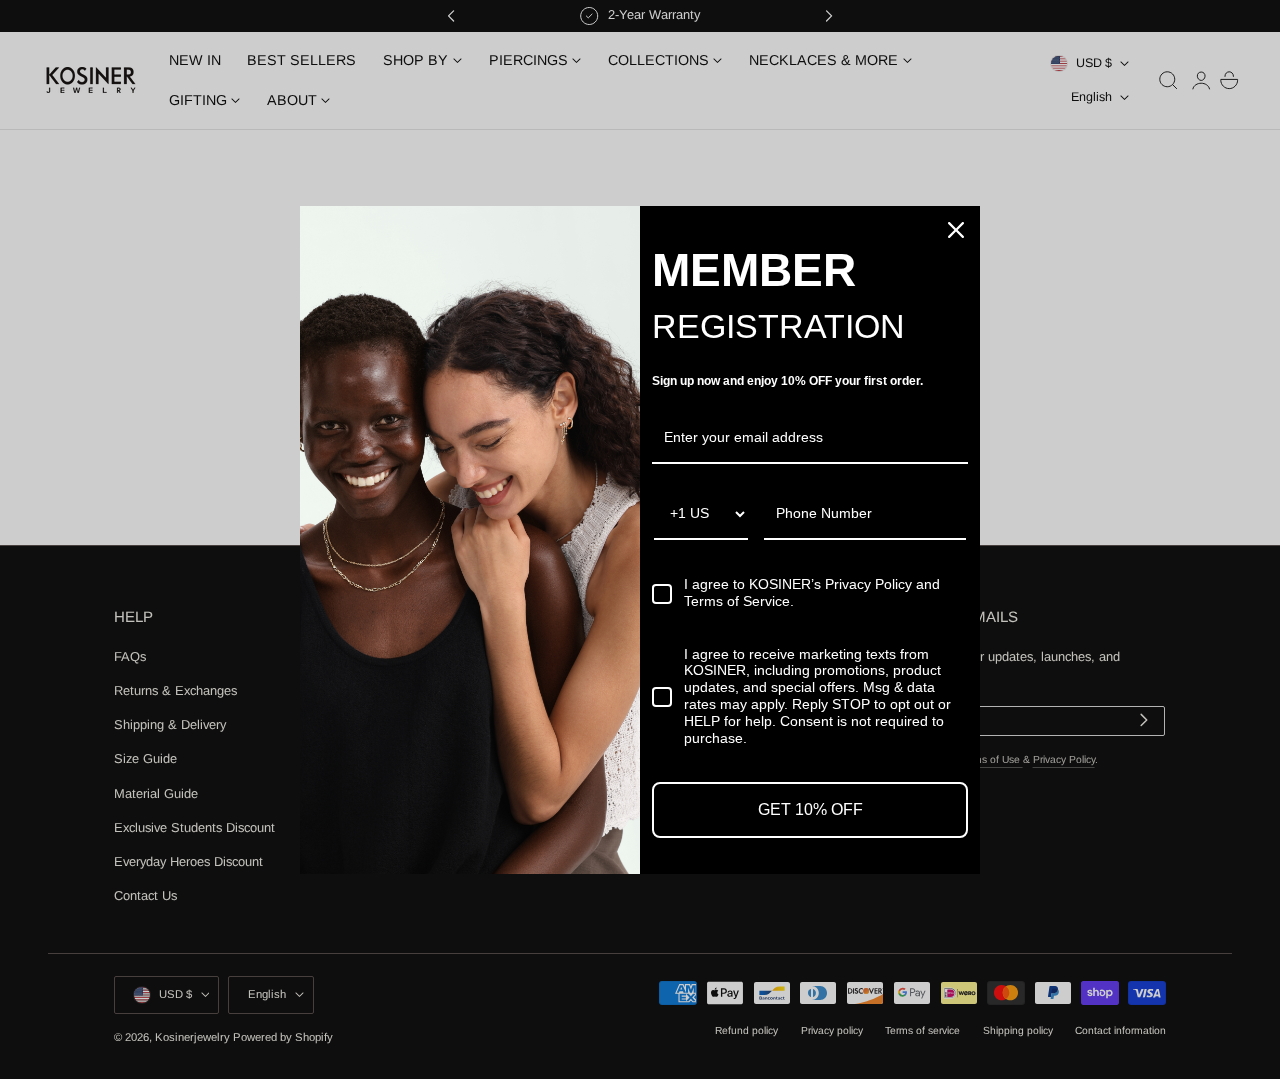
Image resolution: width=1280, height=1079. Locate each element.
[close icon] (956, 230)
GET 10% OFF (810, 809)
